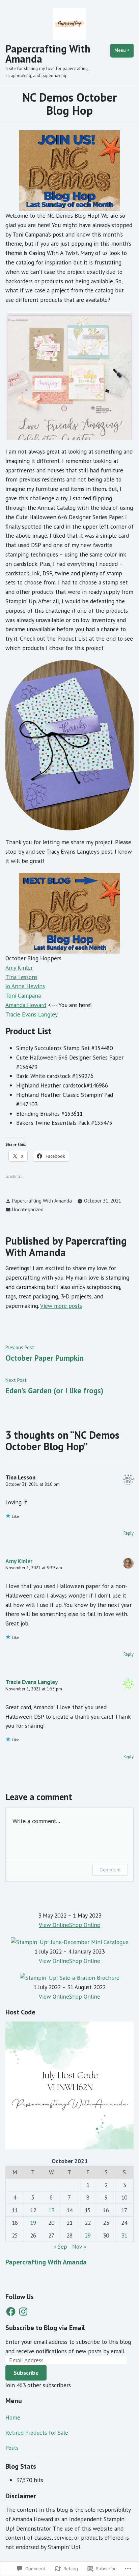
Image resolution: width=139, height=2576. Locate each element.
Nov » (79, 2246)
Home (13, 2417)
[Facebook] (11, 2312)
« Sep (60, 2246)
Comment (110, 1870)
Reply (129, 1533)
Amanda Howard (26, 1005)
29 (88, 2235)
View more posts (61, 1306)
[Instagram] (23, 2312)
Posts (12, 2448)
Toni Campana (23, 995)
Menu (124, 50)
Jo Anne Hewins (25, 986)
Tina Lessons (21, 977)
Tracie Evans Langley (32, 1014)
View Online (54, 1925)
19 (33, 2223)
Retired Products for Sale (37, 2432)
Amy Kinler (19, 968)
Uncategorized (28, 1209)
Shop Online (85, 1925)
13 (51, 2210)
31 (124, 2235)
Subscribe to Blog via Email (45, 2328)
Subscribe (26, 2373)
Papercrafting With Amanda (48, 54)
